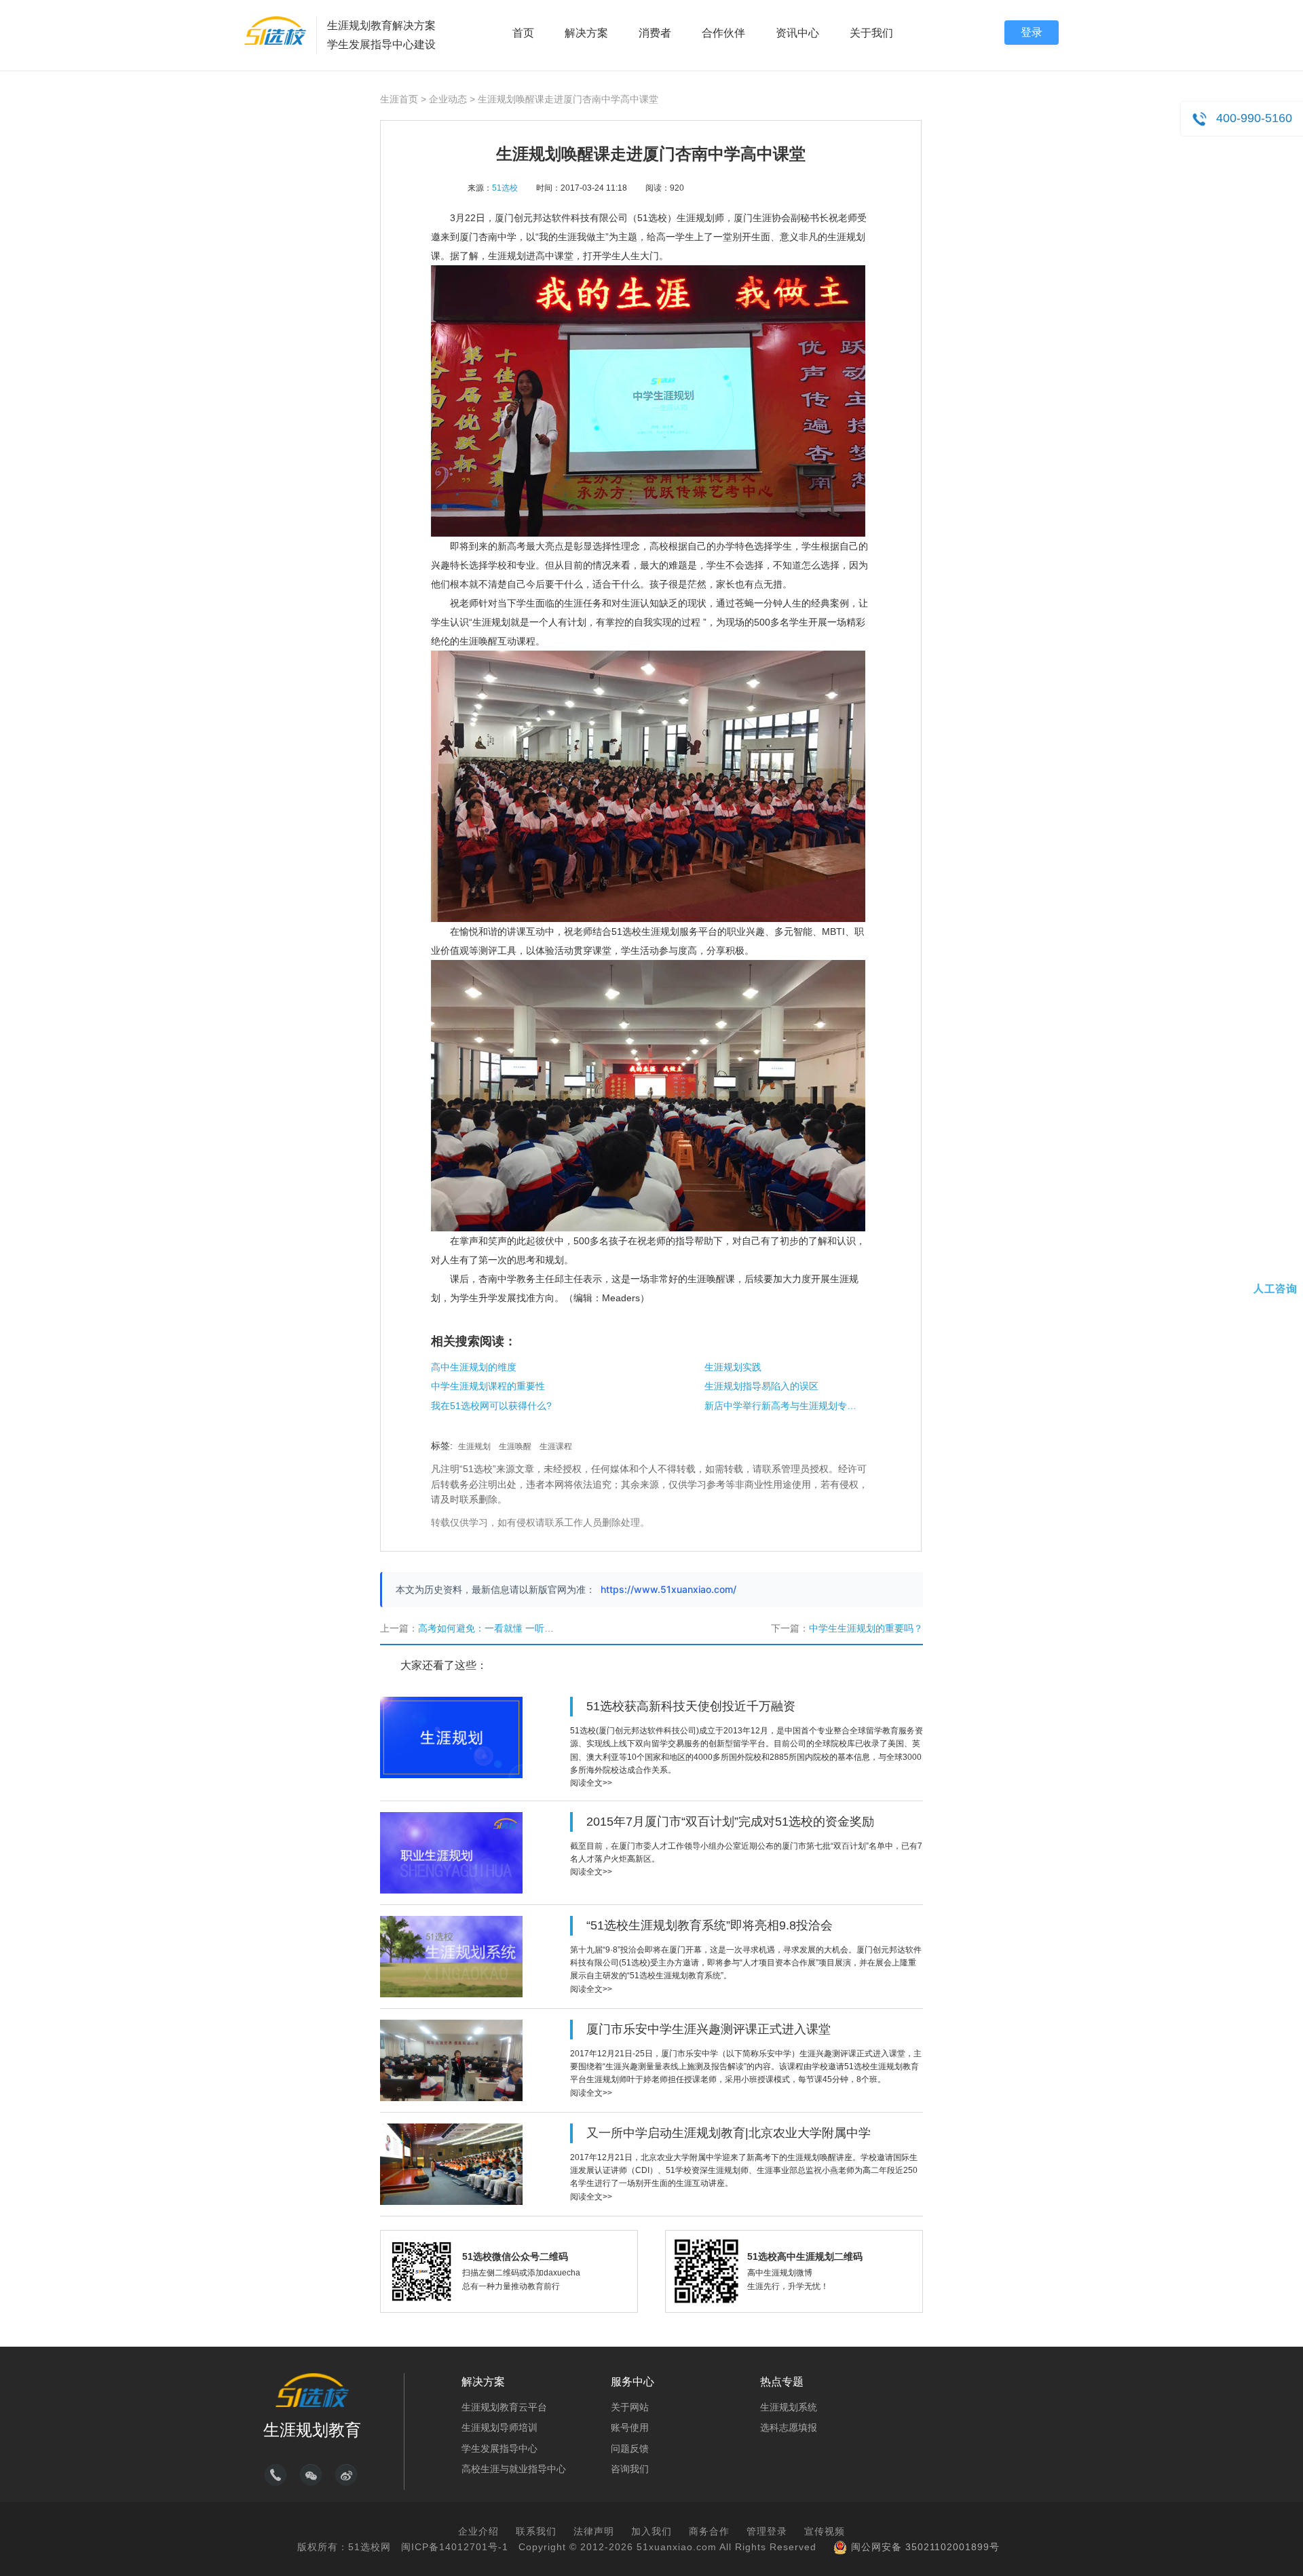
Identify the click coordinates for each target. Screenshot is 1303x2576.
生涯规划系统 (789, 2407)
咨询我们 (630, 2469)
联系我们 (536, 2531)
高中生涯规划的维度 (474, 1367)
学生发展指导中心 (499, 2448)
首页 (523, 33)
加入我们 (651, 2531)
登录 (1032, 32)
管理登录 (767, 2531)
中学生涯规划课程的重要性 (488, 1386)
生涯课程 (556, 1446)
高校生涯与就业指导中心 (514, 2469)
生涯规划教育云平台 (504, 2407)
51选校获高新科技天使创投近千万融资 (691, 1706)
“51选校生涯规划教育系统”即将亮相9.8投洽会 (710, 1925)
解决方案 (586, 33)
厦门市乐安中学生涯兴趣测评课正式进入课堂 (709, 2029)
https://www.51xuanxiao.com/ (668, 1589)
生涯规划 (474, 1446)
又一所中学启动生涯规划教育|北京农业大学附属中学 (729, 2133)
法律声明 (594, 2531)
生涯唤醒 (515, 1446)
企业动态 (448, 99)
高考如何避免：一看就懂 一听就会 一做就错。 (516, 1628)
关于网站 (630, 2407)
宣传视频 (825, 2531)
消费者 (655, 33)
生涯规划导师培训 (499, 2427)
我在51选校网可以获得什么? (491, 1406)
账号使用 (630, 2427)
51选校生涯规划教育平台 (275, 31)
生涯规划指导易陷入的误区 (761, 1386)
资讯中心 (797, 33)
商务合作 (709, 2531)
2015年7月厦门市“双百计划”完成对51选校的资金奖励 (730, 1822)
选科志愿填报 (789, 2427)
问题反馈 (630, 2448)
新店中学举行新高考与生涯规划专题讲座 (782, 1406)
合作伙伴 (723, 33)
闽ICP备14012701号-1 (455, 2547)
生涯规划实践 (733, 1367)
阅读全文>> (591, 1783)
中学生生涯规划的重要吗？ (866, 1628)
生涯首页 (399, 99)
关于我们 (871, 33)
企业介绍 (478, 2531)
